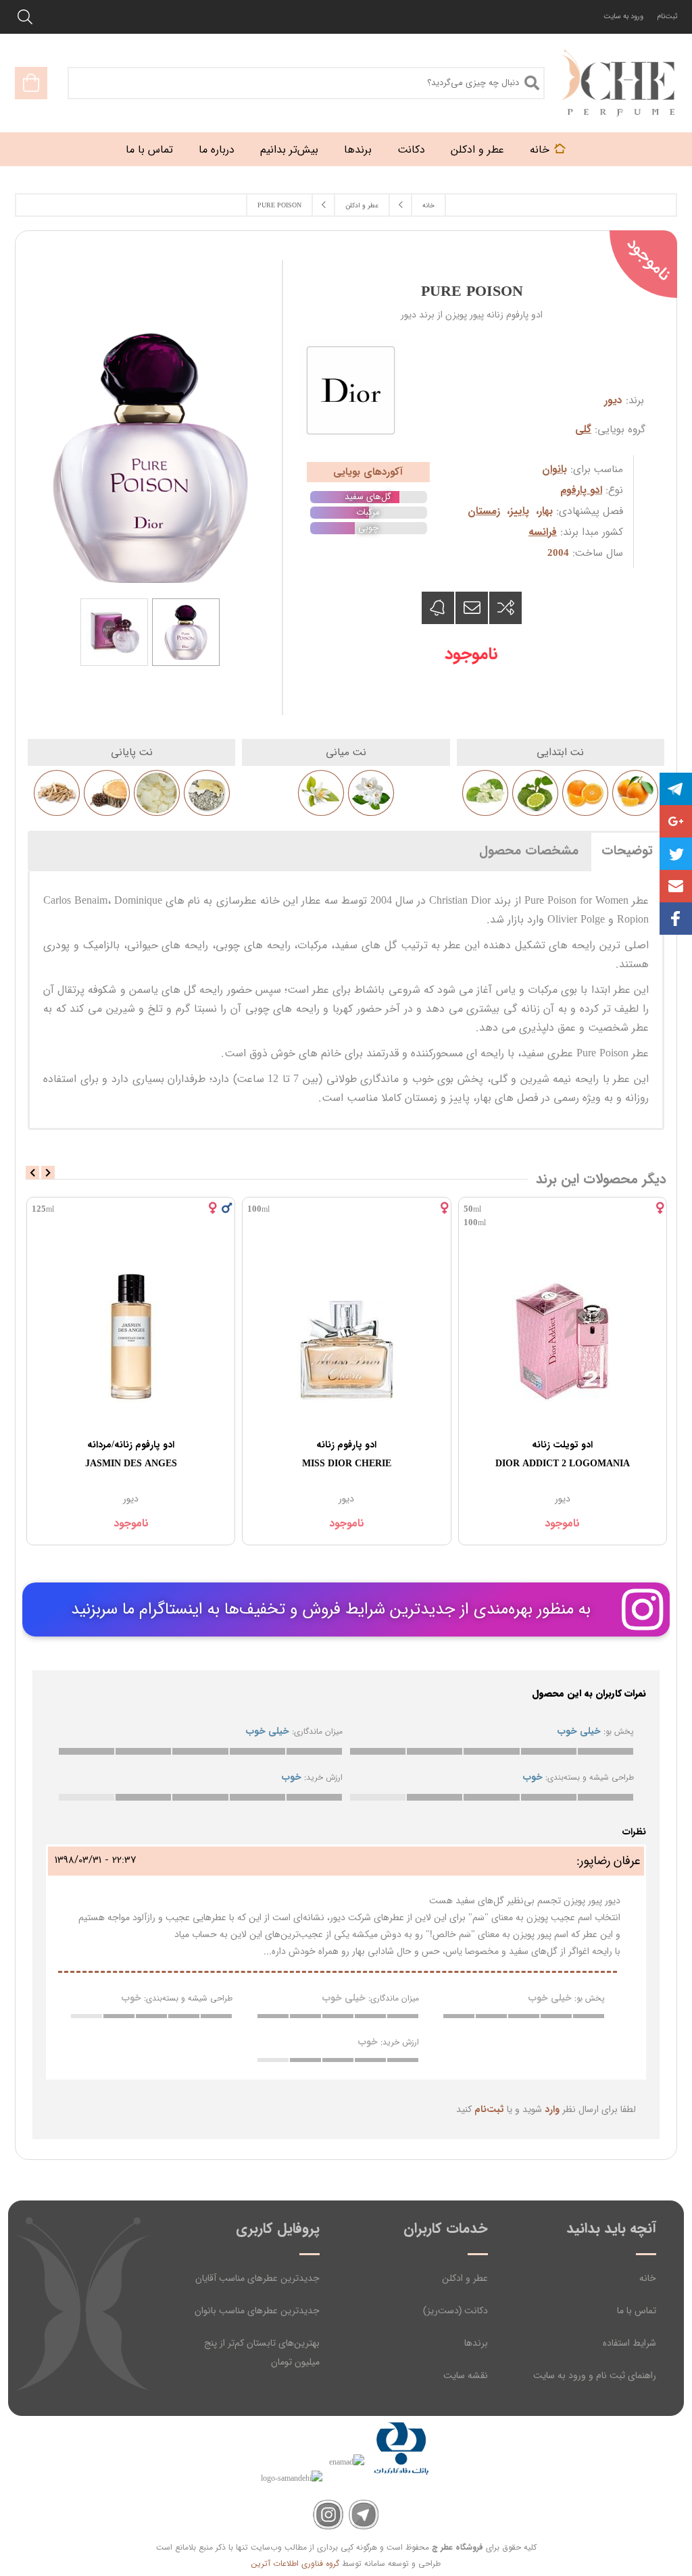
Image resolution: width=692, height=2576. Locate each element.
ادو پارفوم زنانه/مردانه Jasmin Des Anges (131, 1454)
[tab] (627, 850)
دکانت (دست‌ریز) (455, 2311)
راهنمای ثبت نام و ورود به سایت (595, 2375)
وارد (552, 2109)
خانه (648, 2278)
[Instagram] (328, 2515)
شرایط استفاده (629, 2343)
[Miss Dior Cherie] (346, 1335)
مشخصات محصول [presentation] (529, 851)
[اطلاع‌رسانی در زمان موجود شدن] (438, 608)
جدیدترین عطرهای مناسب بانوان (257, 2311)
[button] (676, 886)
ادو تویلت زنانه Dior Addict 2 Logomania (563, 1454)
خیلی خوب (378, 1751)
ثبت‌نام (667, 17)
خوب (435, 1751)
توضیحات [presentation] (627, 851)
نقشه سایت (466, 2375)
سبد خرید (31, 83)
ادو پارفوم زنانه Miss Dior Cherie (347, 1454)
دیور (613, 401)
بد (549, 1751)
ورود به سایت (623, 17)
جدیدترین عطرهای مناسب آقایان (257, 2278)
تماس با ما (637, 2311)
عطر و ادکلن (465, 2278)
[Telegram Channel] (364, 2515)
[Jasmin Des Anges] (131, 1335)
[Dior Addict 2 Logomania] (563, 1335)
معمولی (491, 1751)
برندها (476, 2343)
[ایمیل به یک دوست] (472, 608)
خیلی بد (605, 1751)
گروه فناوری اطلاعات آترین (295, 2564)
